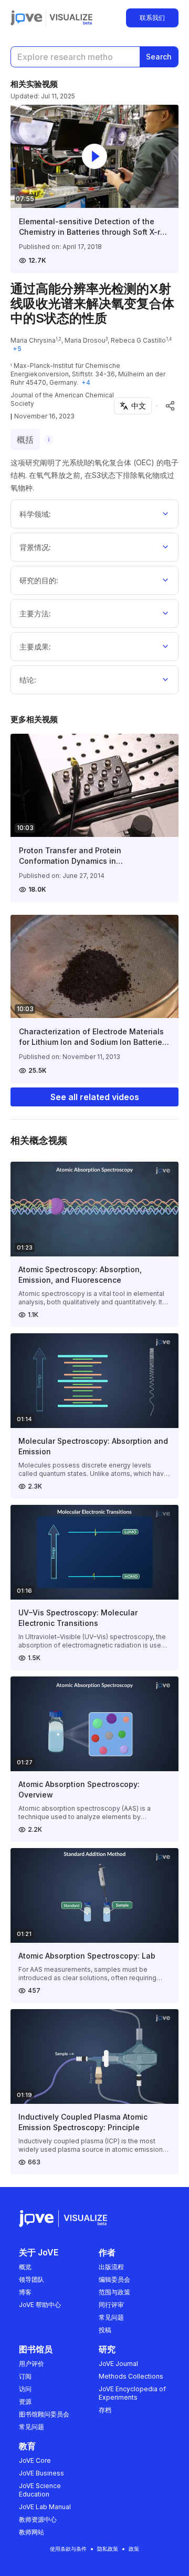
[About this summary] (49, 440)
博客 (25, 2292)
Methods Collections (131, 2376)
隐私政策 (108, 2549)
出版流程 (111, 2267)
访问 (25, 2389)
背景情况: (35, 547)
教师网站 (31, 2532)
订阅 (25, 2376)
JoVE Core (35, 2460)
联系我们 (152, 18)
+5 (17, 349)
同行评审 (111, 2305)
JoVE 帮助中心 (40, 2305)
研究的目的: (39, 580)
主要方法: (35, 613)
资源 (25, 2402)
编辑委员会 (114, 2279)
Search (159, 57)
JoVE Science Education (40, 2490)
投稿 (105, 2330)
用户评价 (31, 2364)
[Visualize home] (71, 18)
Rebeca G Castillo (138, 340)
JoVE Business (41, 2473)
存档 (105, 2410)
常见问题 (111, 2317)
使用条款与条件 (68, 2549)
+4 (86, 382)
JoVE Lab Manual (45, 2507)
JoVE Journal (118, 2364)
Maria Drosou (85, 340)
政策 (134, 2549)
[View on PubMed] (157, 406)
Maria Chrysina (33, 340)
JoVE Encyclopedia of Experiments (132, 2393)
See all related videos (95, 1097)
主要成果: (35, 647)
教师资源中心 (38, 2519)
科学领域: (35, 514)
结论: (28, 680)
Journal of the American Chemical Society (62, 399)
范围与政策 (114, 2292)
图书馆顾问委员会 (44, 2414)
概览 (25, 2267)
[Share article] (170, 406)
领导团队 (31, 2279)
